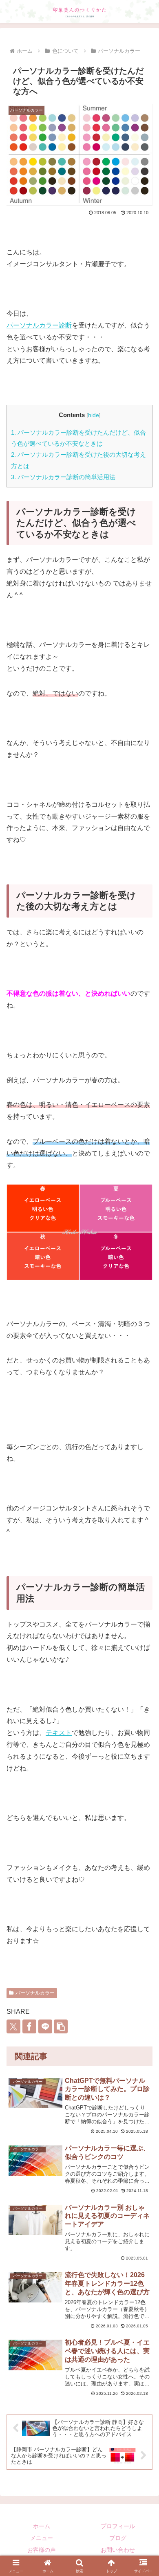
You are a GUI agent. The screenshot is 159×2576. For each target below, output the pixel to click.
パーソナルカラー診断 (39, 325)
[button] (61, 2026)
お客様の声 (42, 2550)
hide (94, 415)
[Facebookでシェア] (29, 2026)
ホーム (42, 2526)
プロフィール (118, 2526)
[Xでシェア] (13, 2026)
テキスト (59, 1733)
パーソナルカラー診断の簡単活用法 (63, 477)
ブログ (118, 2538)
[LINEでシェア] (45, 2026)
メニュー (42, 2538)
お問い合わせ (118, 2550)
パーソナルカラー (35, 1993)
